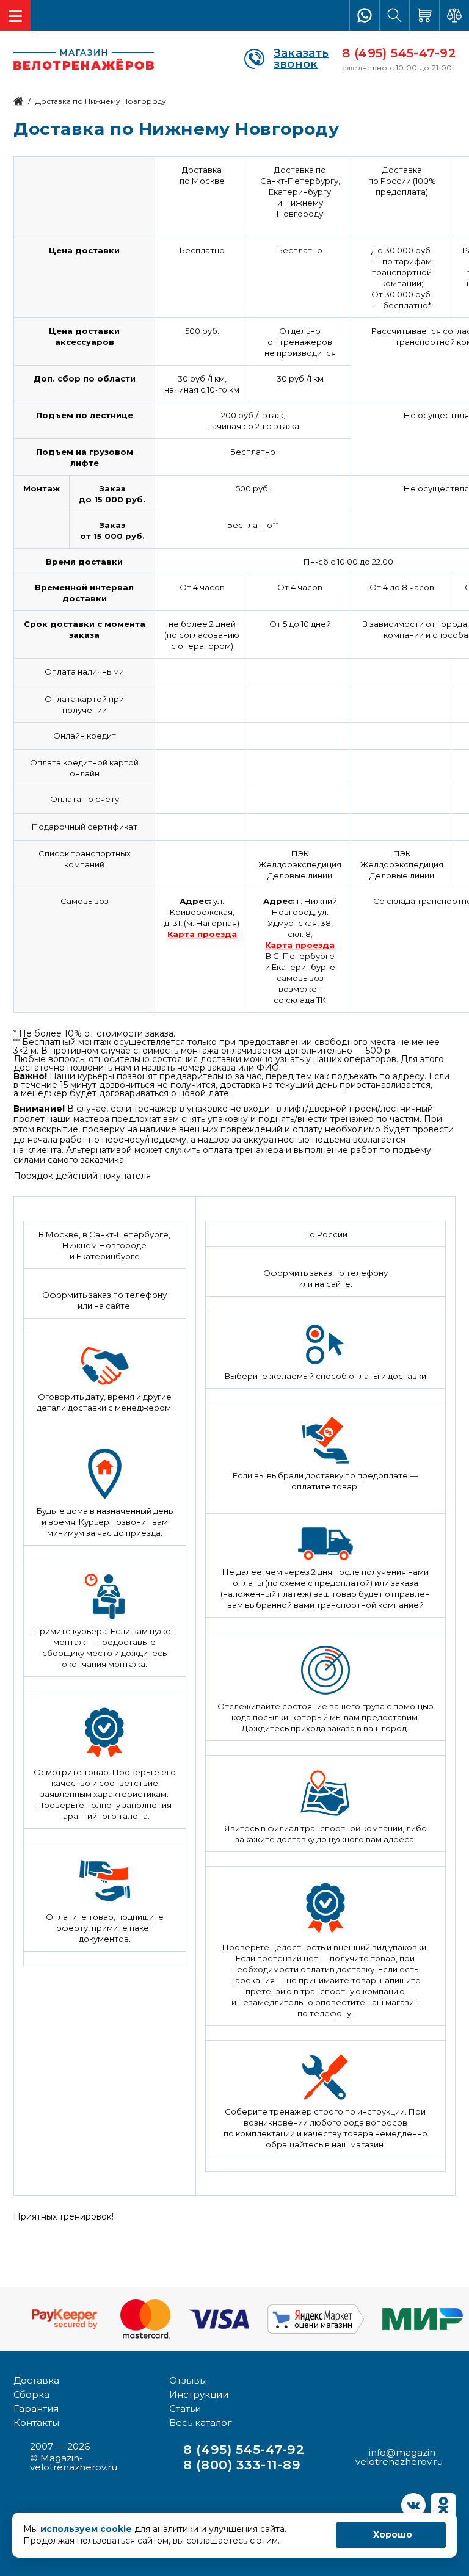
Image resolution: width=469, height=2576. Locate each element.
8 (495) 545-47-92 (399, 53)
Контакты (36, 2422)
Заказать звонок (301, 59)
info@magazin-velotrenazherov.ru (399, 2457)
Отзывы (188, 2380)
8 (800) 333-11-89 (242, 2465)
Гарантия (36, 2408)
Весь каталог (201, 2422)
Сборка (31, 2394)
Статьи (185, 2408)
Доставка (36, 2380)
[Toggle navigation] (15, 15)
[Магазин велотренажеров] (18, 101)
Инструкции (199, 2394)
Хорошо (393, 2534)
